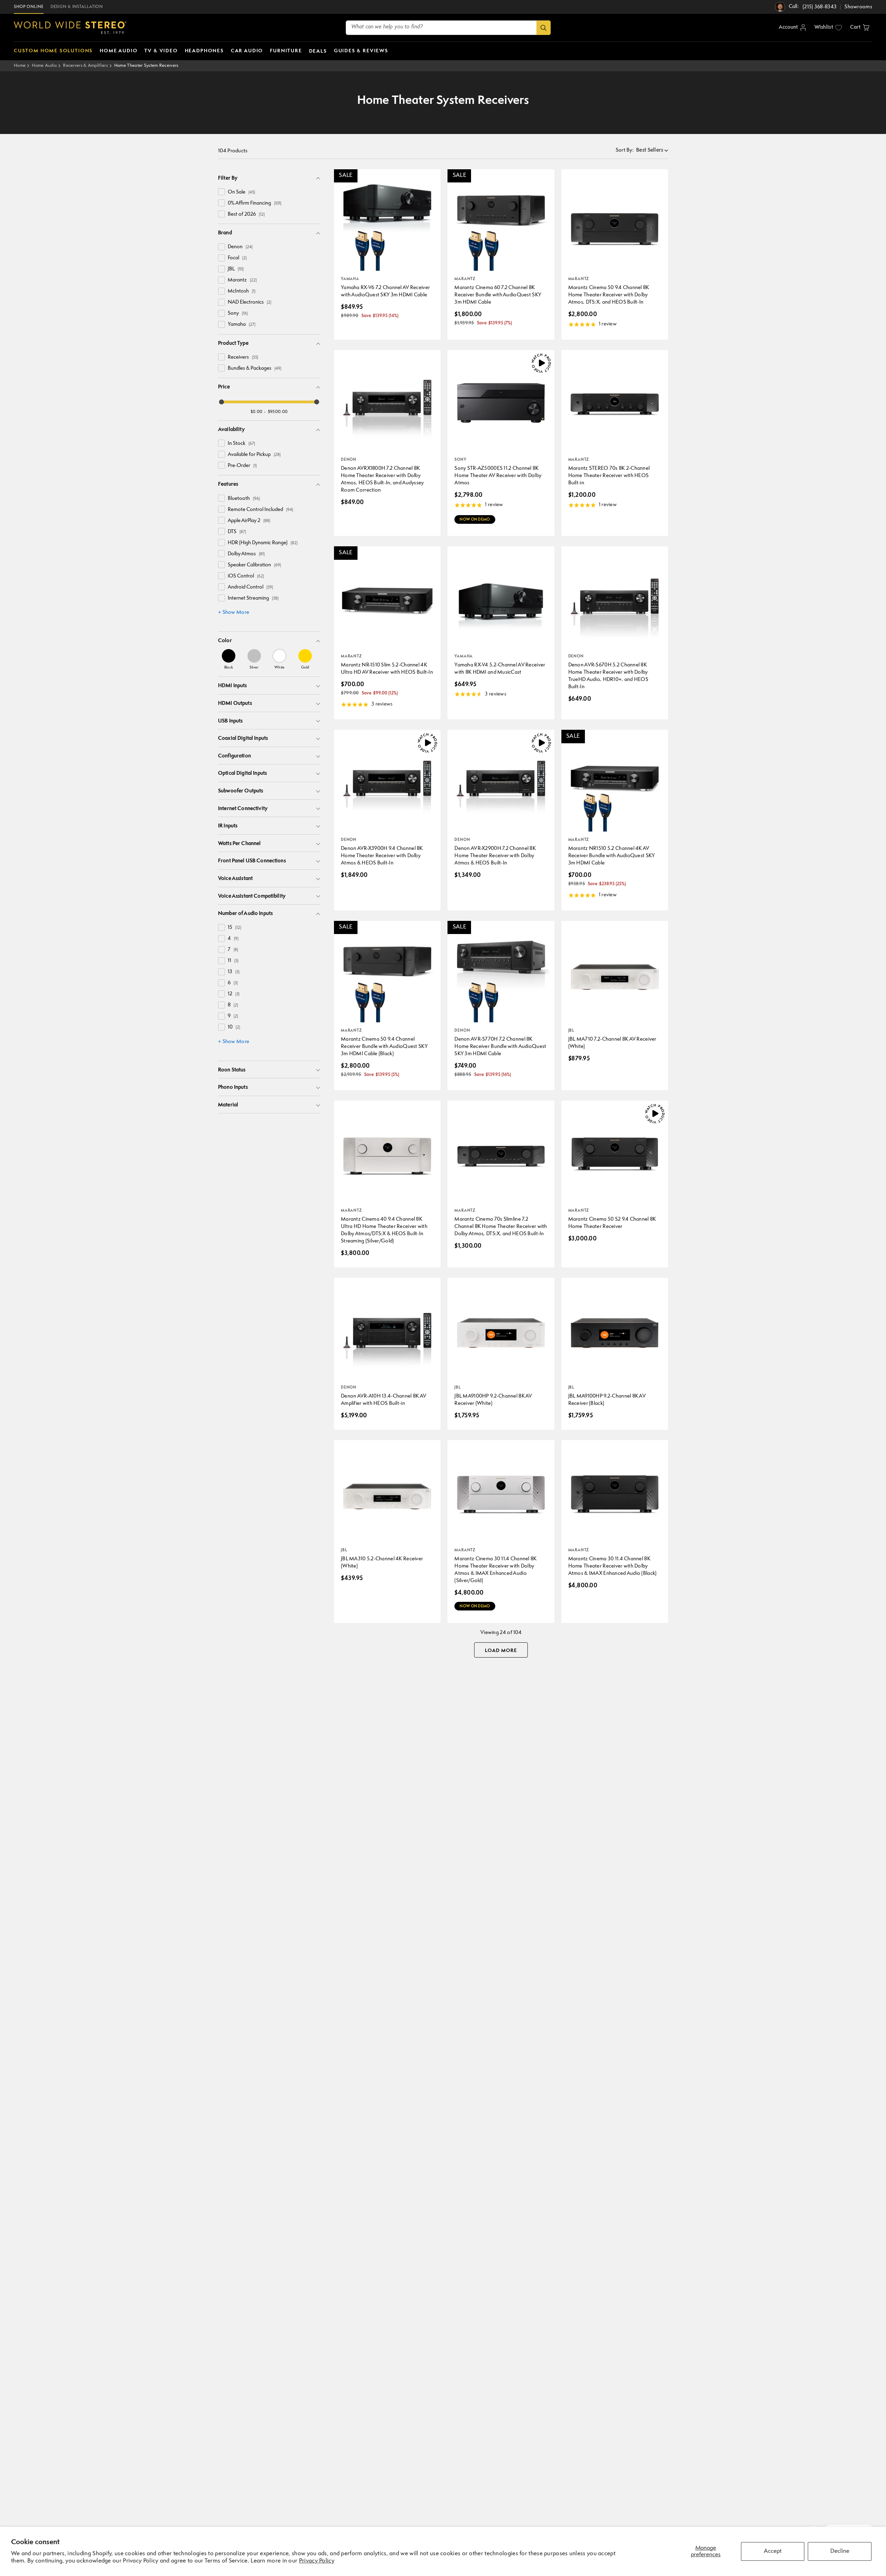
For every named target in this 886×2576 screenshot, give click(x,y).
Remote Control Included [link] (260, 510)
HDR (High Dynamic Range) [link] (263, 543)
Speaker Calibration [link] (254, 565)
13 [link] (234, 972)
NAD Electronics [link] (250, 302)
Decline (840, 2551)
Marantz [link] (242, 280)
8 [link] (233, 1005)
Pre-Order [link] (242, 466)
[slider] (221, 402)
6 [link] (233, 983)
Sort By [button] (625, 150)
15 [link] (234, 928)
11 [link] (233, 961)
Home (20, 66)
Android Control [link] (250, 587)
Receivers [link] (243, 357)
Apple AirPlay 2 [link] (249, 521)
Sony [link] (238, 313)
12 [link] (234, 994)
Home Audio (44, 66)
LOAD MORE (501, 1651)
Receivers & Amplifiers (85, 66)
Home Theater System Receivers (146, 66)
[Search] (544, 28)
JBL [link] (236, 269)
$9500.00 (278, 412)
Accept (773, 2551)
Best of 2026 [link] (246, 214)
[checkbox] (221, 192)
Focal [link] (237, 258)
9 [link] (233, 1016)
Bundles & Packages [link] (255, 369)
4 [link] (233, 939)
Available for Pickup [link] (254, 455)
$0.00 (257, 412)
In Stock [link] (241, 444)
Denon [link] (240, 247)
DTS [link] (237, 532)
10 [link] (234, 1027)
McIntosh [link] (242, 291)
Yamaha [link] (242, 325)
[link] (229, 659)
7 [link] (233, 950)
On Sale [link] (241, 192)
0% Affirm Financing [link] (255, 203)
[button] (860, 28)
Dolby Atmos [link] (246, 554)
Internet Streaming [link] (253, 598)
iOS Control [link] (246, 576)
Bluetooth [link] (244, 499)
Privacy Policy (317, 2561)
